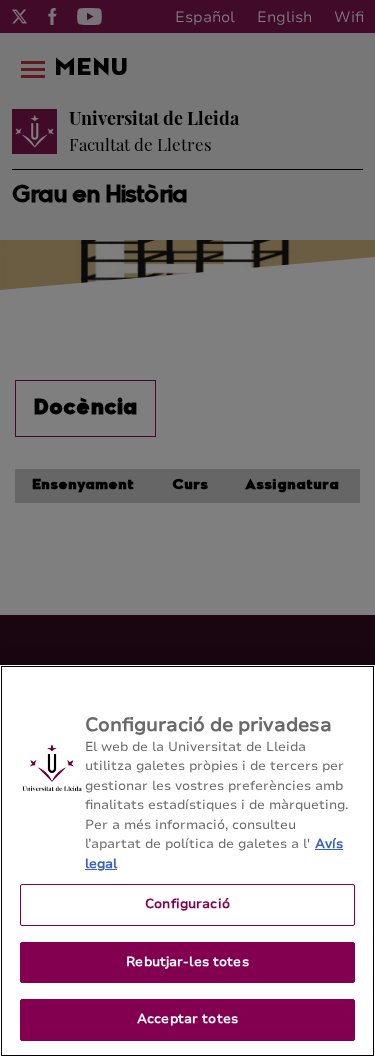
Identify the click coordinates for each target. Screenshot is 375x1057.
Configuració (187, 904)
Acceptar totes (187, 1019)
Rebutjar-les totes (187, 962)
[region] (187, 861)
